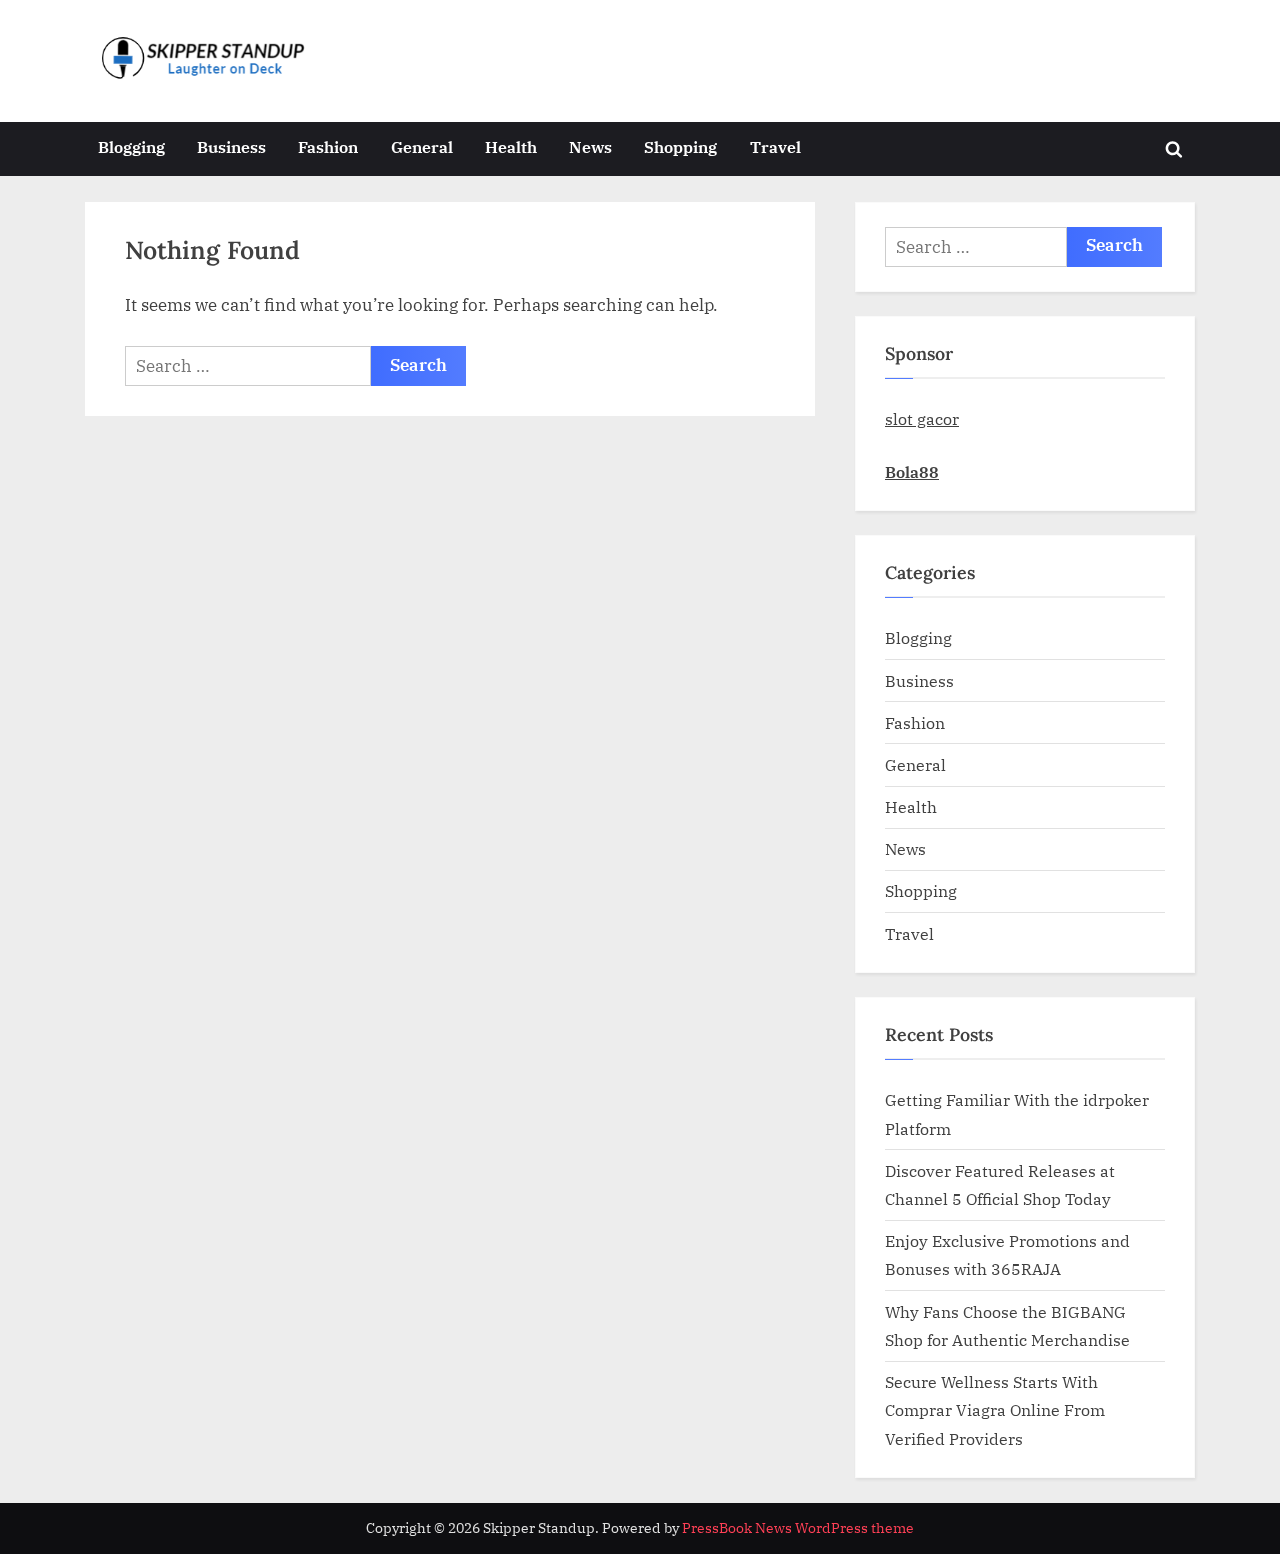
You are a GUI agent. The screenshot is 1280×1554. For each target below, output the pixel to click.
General (422, 146)
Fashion (328, 146)
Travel (775, 146)
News (590, 146)
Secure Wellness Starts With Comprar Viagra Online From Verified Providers (995, 1410)
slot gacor (922, 418)
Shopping (680, 146)
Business (231, 146)
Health (511, 146)
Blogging (131, 146)
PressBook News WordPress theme (798, 1528)
